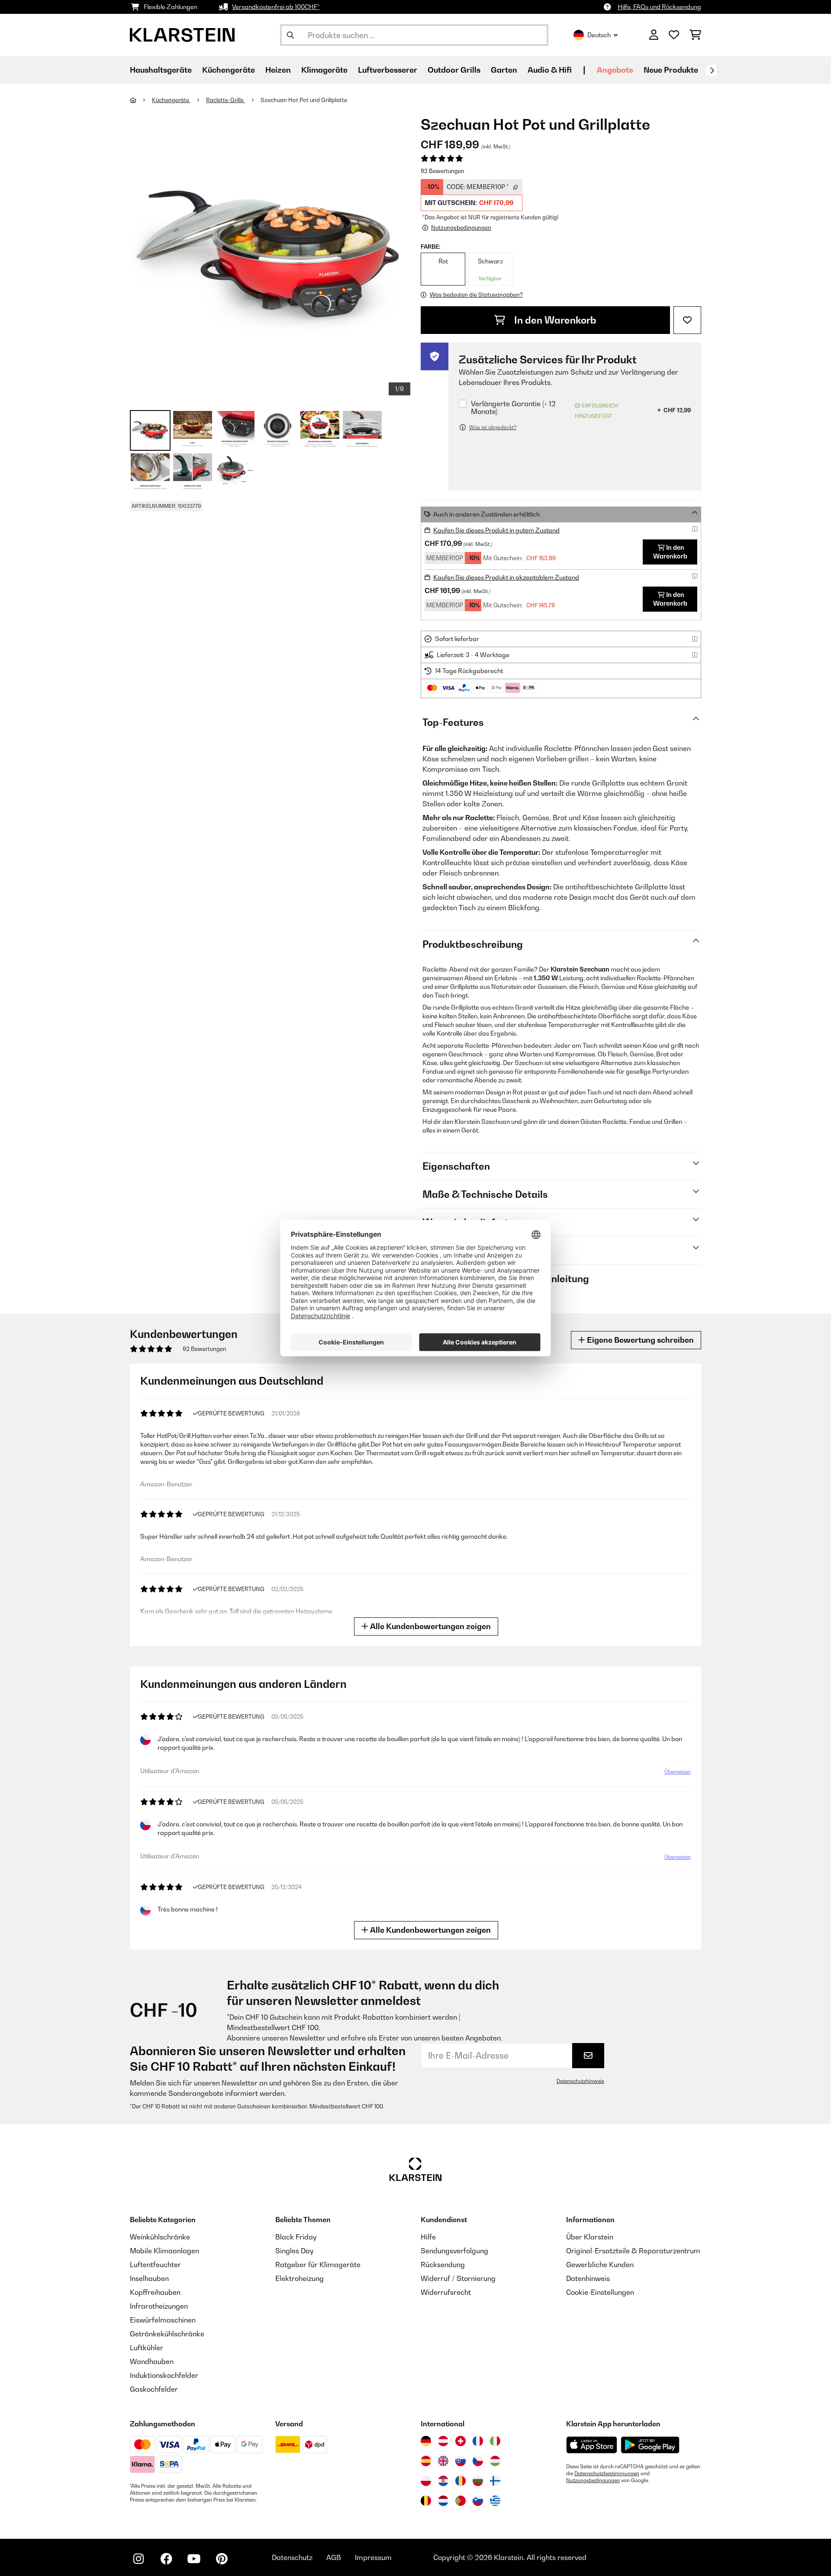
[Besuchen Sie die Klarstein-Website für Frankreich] (478, 2441)
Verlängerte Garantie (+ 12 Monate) (513, 408)
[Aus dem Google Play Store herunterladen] (650, 2445)
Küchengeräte (171, 100)
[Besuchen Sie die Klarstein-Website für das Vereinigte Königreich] (443, 2461)
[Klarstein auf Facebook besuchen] (166, 2559)
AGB (334, 2557)
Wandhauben (152, 2361)
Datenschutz (292, 2557)
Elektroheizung (300, 2278)
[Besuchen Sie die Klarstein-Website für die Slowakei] (461, 2461)
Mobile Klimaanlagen (164, 2251)
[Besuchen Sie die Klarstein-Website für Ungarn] (495, 2461)
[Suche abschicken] (290, 35)
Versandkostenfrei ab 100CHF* (276, 7)
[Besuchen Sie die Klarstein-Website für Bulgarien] (478, 2481)
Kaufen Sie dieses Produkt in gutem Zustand (496, 530)
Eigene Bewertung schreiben (639, 1340)
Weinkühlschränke (160, 2237)
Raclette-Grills (225, 100)
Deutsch (599, 35)
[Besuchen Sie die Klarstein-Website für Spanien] (426, 2461)
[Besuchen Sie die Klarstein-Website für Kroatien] (443, 2481)
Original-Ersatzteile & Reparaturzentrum (633, 2251)
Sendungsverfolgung (454, 2251)
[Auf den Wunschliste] (687, 320)
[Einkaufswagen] (695, 35)
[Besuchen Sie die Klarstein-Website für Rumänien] (461, 2481)
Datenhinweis (588, 2278)
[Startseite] (141, 100)
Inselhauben (149, 2278)
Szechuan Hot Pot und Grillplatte (304, 100)
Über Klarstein (590, 2237)
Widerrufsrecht (446, 2292)
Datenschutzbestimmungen (607, 2473)
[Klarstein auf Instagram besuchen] (138, 2559)
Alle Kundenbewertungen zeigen (430, 1626)
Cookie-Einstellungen (600, 2292)
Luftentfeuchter (155, 2265)
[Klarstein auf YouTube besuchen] (194, 2559)
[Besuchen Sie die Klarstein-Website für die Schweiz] (461, 2441)
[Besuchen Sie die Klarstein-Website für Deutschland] (426, 2441)
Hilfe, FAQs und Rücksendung (659, 7)
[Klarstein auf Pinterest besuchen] (222, 2559)
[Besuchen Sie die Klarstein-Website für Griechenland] (495, 2501)
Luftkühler (147, 2348)
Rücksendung (443, 2265)
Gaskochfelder (154, 2389)
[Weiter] (712, 71)
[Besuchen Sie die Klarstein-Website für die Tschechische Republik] (478, 2461)
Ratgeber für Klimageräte (318, 2265)
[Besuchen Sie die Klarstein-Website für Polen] (426, 2481)
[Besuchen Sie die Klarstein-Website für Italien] (495, 2441)
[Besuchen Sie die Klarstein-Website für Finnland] (495, 2481)
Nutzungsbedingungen (593, 2480)
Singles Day (294, 2251)
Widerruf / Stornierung (458, 2278)
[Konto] (654, 35)
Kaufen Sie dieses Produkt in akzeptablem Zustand (506, 577)
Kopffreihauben (155, 2292)
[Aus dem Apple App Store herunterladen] (592, 2445)
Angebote (615, 70)
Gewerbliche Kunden (600, 2265)
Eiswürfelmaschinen (163, 2320)
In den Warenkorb (554, 320)
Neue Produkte (671, 70)
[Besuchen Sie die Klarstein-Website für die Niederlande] (443, 2501)
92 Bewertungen (443, 171)
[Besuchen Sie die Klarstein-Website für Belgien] (426, 2501)
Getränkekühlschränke (167, 2334)
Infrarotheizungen (159, 2306)
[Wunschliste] (674, 35)
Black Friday (296, 2237)
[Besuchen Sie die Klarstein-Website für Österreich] (443, 2441)
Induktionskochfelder (164, 2375)
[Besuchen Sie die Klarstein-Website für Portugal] (461, 2501)
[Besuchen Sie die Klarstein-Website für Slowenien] (478, 2501)
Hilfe (428, 2237)
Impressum (373, 2557)
